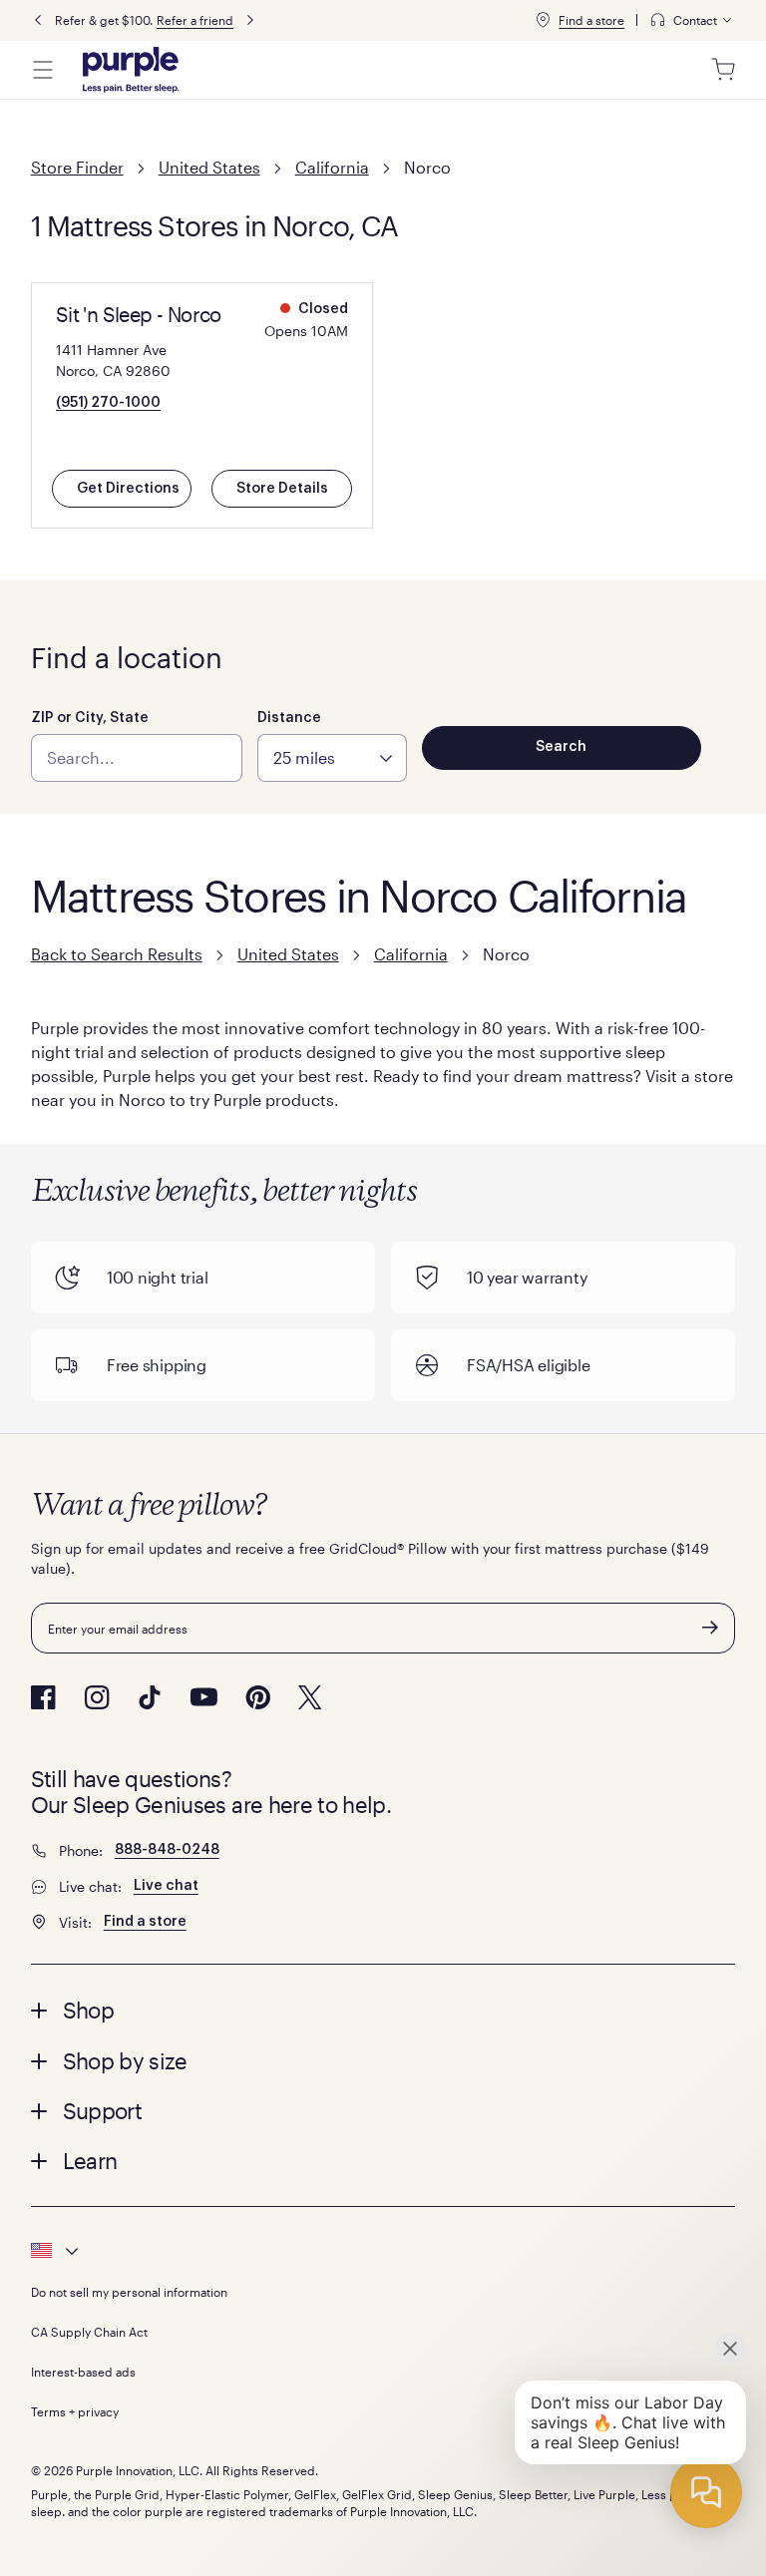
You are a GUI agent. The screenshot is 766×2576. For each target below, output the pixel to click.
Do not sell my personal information (129, 2292)
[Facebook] (43, 1697)
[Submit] (710, 1628)
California (332, 167)
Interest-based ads (83, 2372)
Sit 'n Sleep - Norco (139, 314)
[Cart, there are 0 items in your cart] (723, 70)
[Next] (250, 20)
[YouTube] (203, 1697)
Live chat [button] (166, 1886)
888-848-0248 (167, 1850)
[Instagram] (97, 1697)
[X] (310, 1697)
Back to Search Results (117, 954)
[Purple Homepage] (131, 70)
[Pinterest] (258, 1697)
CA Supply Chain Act (89, 2332)
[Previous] (38, 20)
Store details (282, 489)
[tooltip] (692, 20)
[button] (383, 2010)
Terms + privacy (75, 2411)
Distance (289, 718)
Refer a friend (195, 20)
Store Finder (77, 167)
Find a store (591, 20)
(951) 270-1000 (108, 403)
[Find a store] (543, 20)
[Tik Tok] (150, 1697)
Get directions (128, 489)
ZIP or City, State (90, 718)
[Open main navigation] (43, 70)
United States (209, 167)
